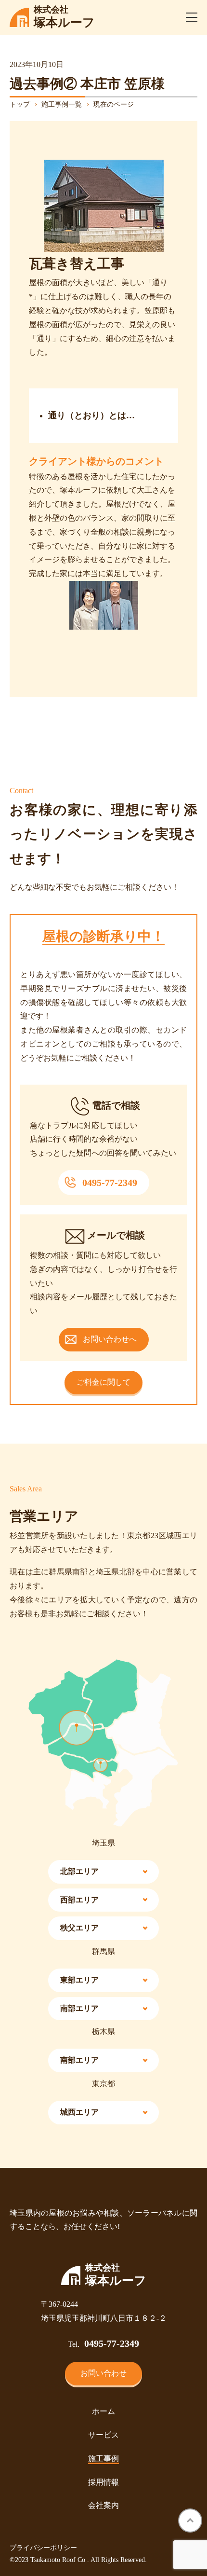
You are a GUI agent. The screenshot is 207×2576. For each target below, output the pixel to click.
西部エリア (79, 1900)
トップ (20, 104)
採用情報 (103, 2482)
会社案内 (103, 2505)
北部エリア (79, 1871)
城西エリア (79, 2112)
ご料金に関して (103, 1382)
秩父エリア (79, 1928)
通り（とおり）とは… (91, 415)
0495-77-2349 (110, 1183)
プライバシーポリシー (43, 2548)
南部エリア (79, 2008)
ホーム (103, 2411)
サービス (103, 2435)
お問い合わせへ (110, 1339)
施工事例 (103, 2459)
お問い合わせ (103, 2373)
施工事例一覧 (62, 104)
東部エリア (79, 1980)
